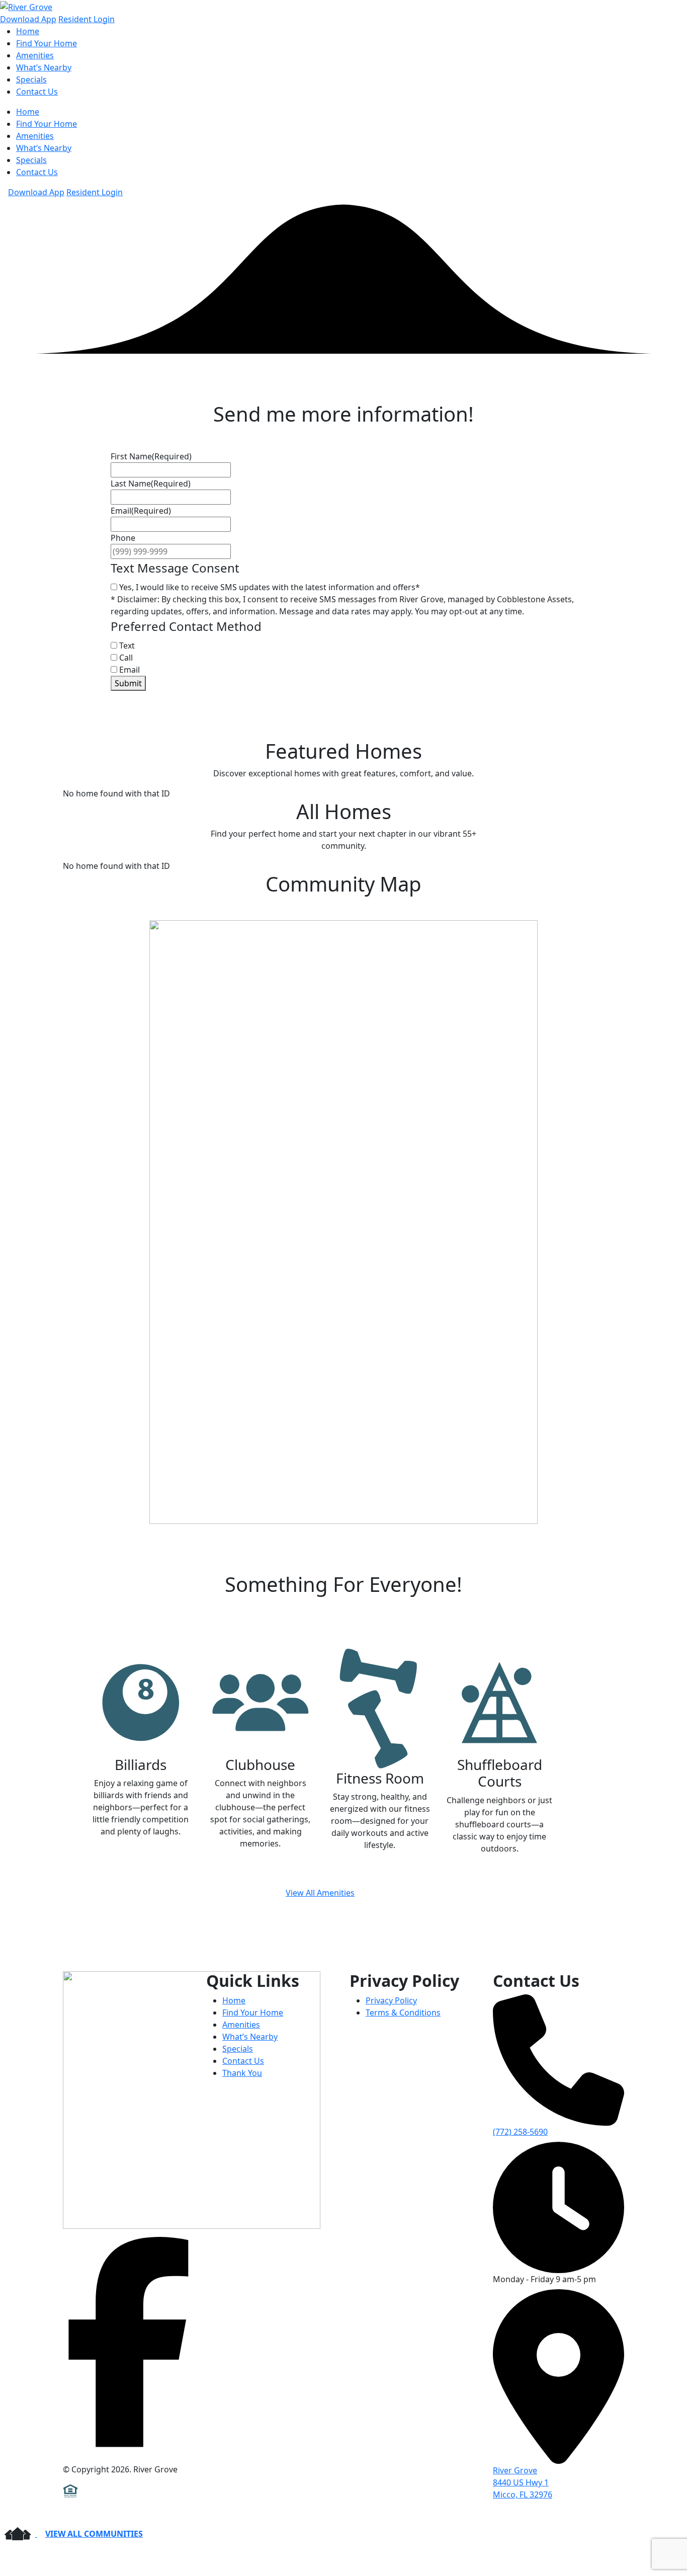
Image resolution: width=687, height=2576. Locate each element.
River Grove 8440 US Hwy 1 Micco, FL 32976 (523, 2482)
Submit (128, 683)
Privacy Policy (391, 2000)
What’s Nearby (44, 67)
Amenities (35, 55)
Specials (31, 79)
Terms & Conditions (403, 2013)
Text (127, 646)
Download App (28, 19)
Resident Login (87, 19)
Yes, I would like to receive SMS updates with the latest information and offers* (270, 587)
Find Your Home (47, 43)
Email (130, 670)
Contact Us (37, 92)
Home (28, 31)
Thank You (242, 2073)
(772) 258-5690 (520, 2132)
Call (126, 658)
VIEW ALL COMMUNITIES (94, 2534)
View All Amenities (320, 1893)
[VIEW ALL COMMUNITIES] (19, 2534)
